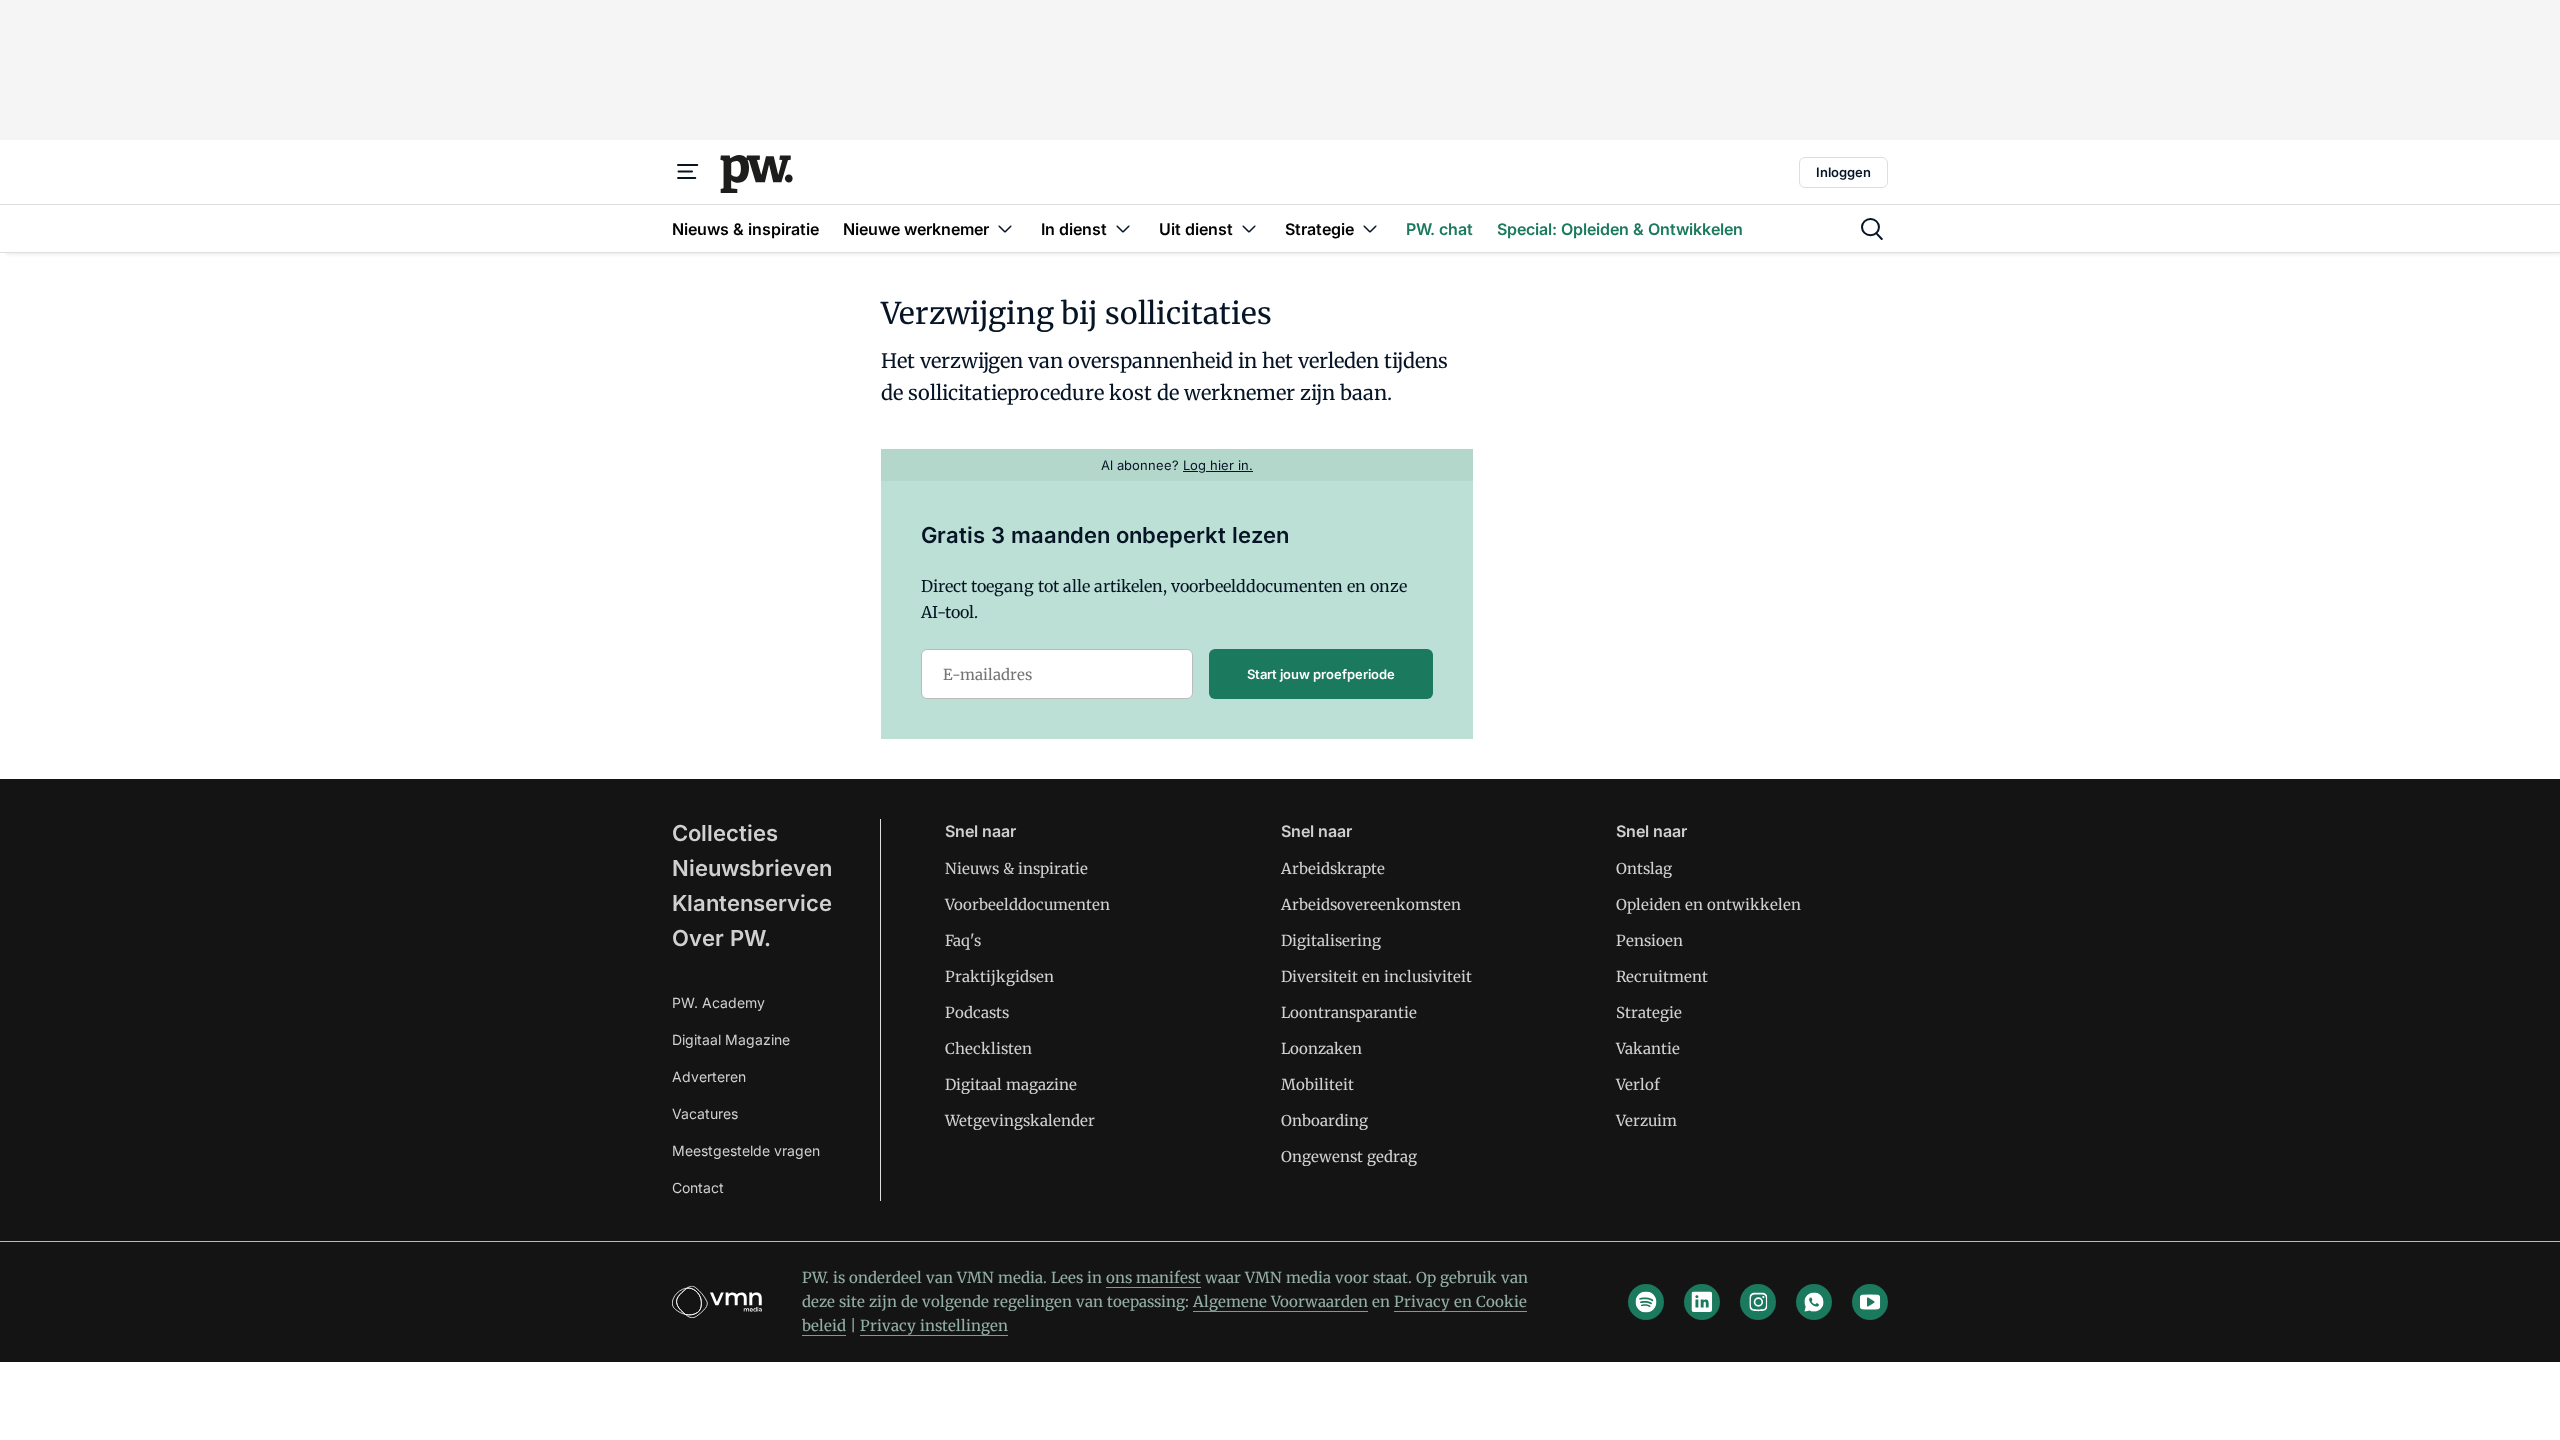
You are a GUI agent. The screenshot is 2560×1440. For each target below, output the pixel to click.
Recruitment (1662, 976)
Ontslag (1644, 868)
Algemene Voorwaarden (1280, 1301)
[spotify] (1646, 1302)
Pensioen (1649, 940)
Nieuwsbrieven (752, 868)
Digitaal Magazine (731, 1039)
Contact (698, 1187)
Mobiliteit (1317, 1084)
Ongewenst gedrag (1349, 1156)
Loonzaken (1321, 1048)
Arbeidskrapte (1333, 868)
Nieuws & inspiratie (1016, 868)
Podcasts (977, 1012)
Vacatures (705, 1113)
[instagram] (1758, 1302)
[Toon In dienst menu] (1123, 228)
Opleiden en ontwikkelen (1708, 904)
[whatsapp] (1814, 1302)
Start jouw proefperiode (1321, 674)
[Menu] (688, 172)
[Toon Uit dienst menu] (1249, 228)
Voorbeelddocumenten (1027, 904)
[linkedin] (1702, 1302)
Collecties (725, 833)
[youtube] (1870, 1302)
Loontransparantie (1349, 1012)
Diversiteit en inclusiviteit (1376, 976)
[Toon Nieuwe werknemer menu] (1005, 228)
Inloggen (1843, 172)
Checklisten (988, 1048)
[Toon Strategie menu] (1370, 228)
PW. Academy (718, 1002)
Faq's (963, 940)
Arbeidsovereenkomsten (1371, 904)
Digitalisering (1331, 940)
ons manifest (1153, 1277)
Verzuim (1646, 1120)
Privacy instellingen (934, 1325)
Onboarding (1324, 1120)
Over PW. (721, 938)
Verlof (1638, 1084)
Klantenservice (752, 903)
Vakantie (1648, 1048)
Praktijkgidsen (999, 976)
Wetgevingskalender (1020, 1120)
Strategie (1649, 1012)
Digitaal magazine (1011, 1084)
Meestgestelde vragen (746, 1150)
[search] (1872, 229)
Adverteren (709, 1076)
